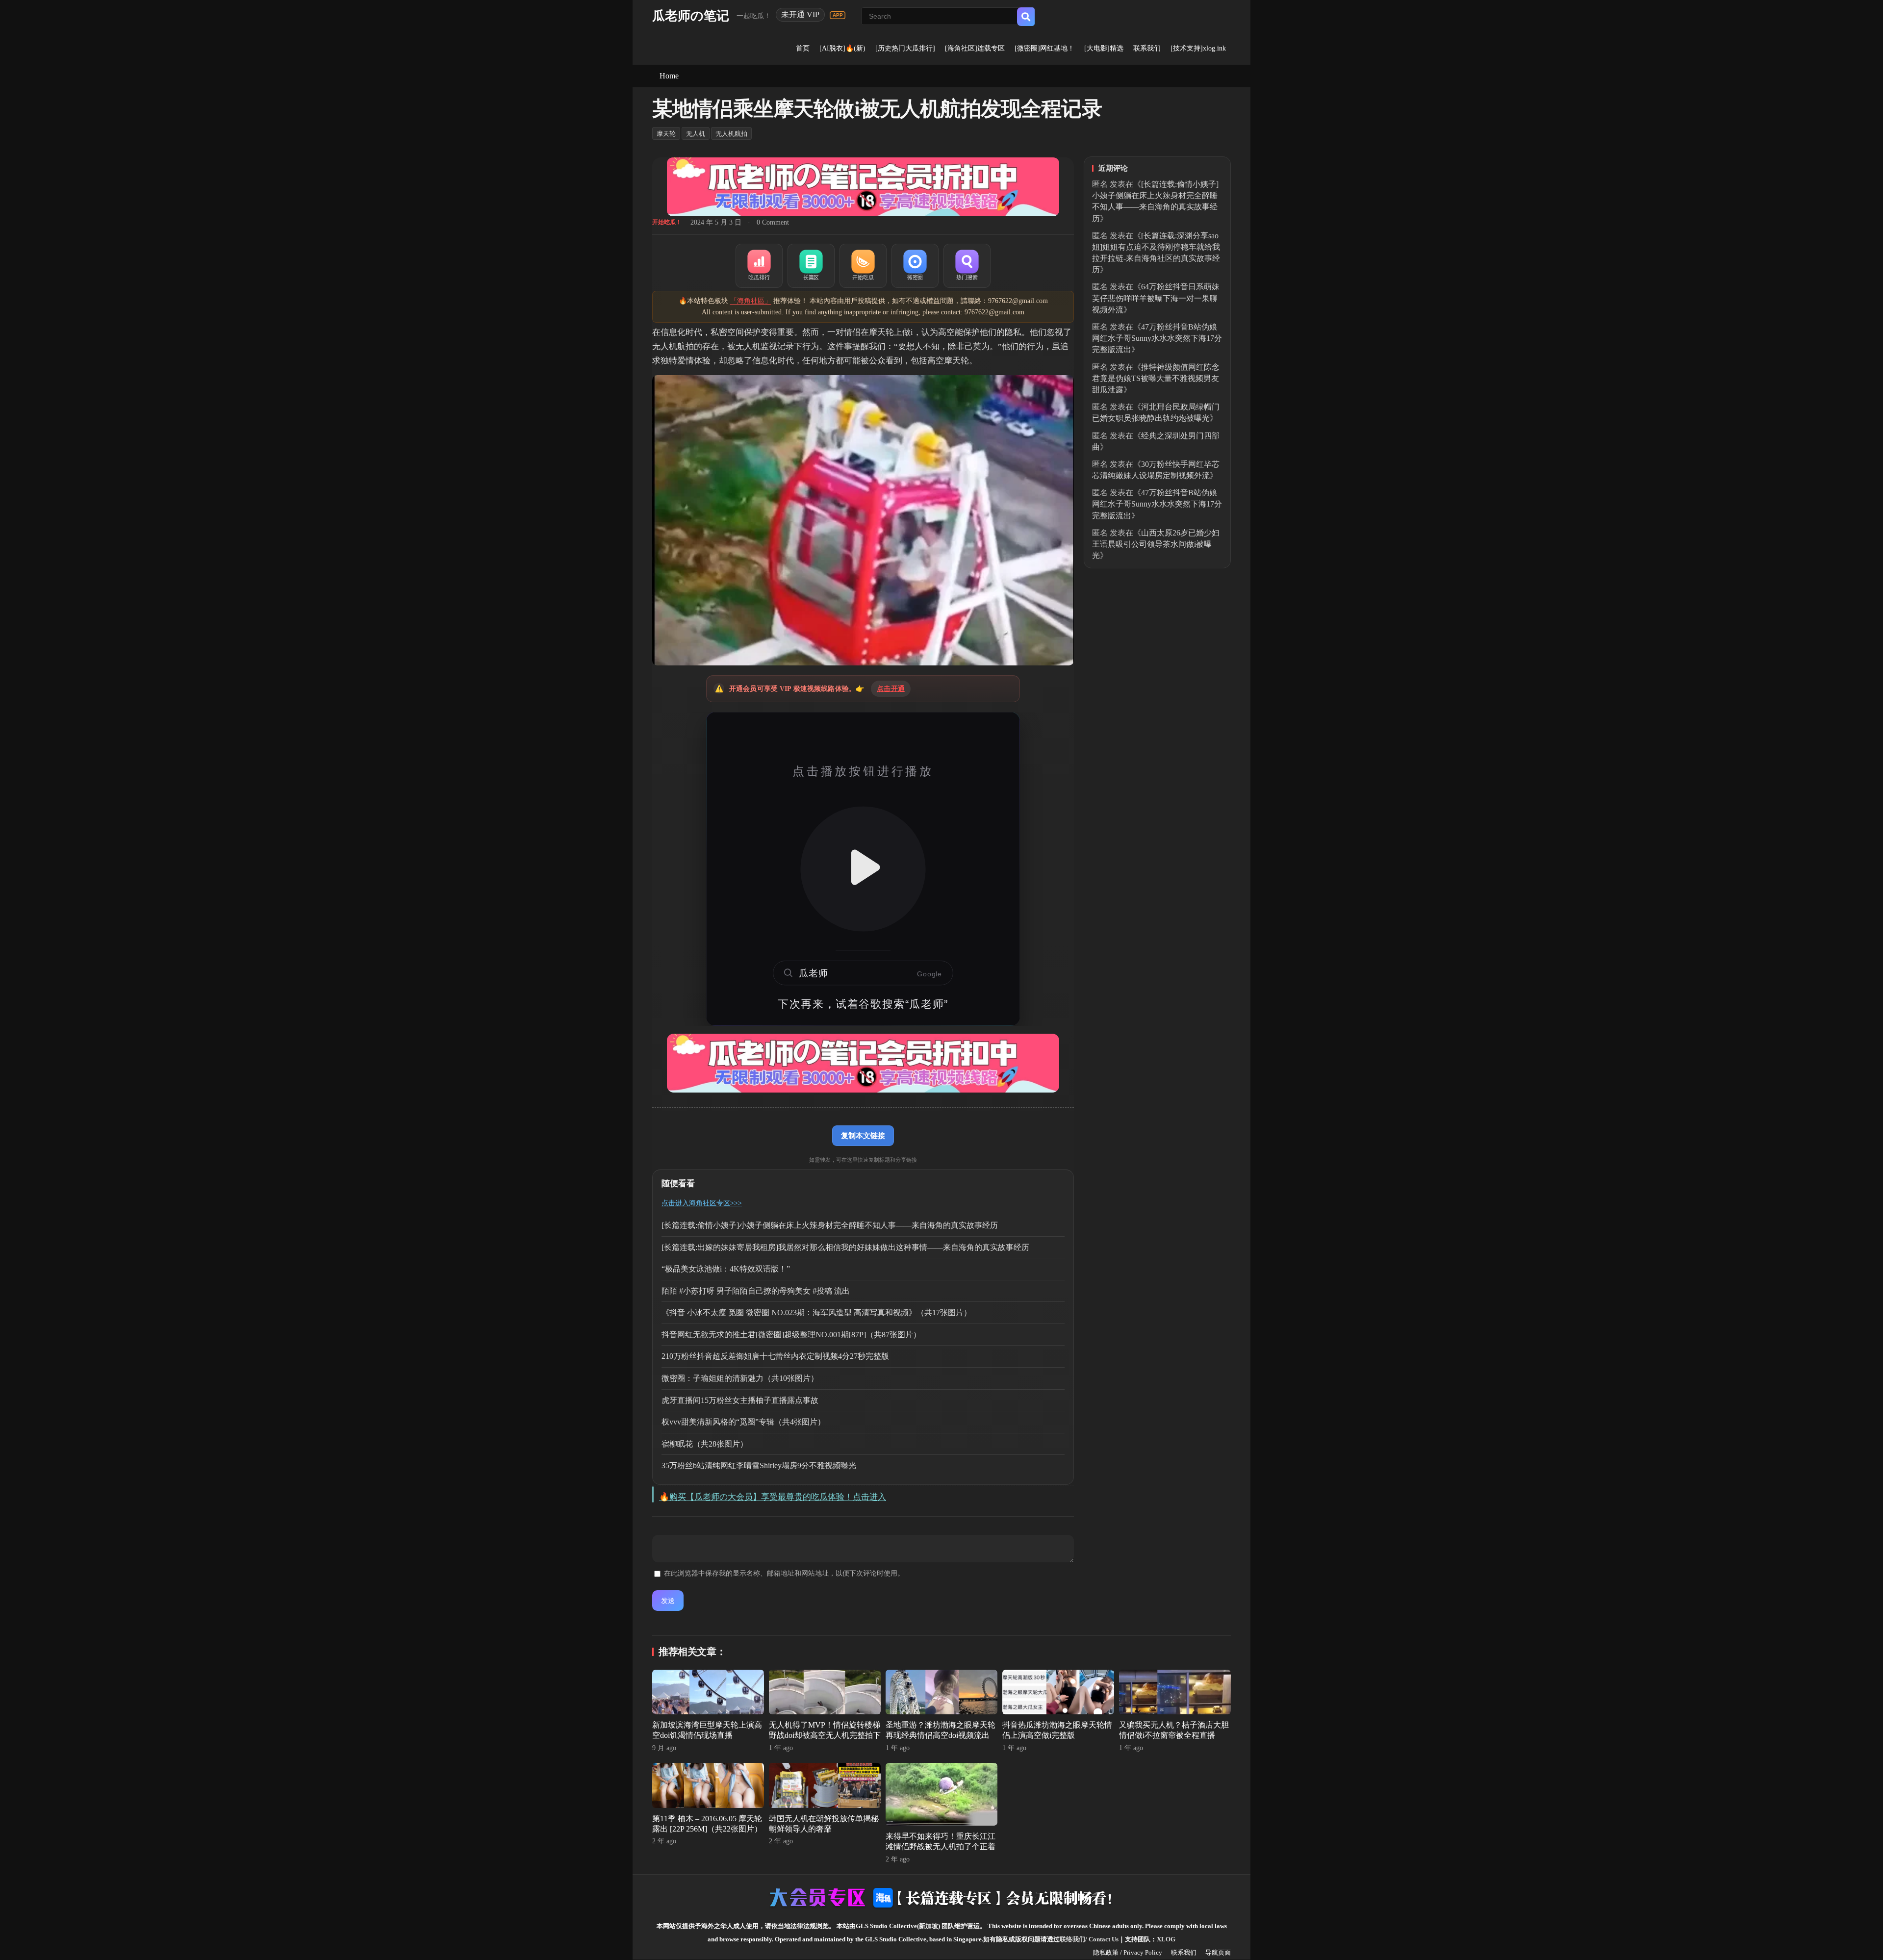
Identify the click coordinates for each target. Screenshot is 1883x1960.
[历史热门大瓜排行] (905, 48)
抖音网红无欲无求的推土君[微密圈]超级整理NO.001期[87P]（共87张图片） (791, 1335)
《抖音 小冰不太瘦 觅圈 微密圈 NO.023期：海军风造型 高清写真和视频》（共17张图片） (816, 1312)
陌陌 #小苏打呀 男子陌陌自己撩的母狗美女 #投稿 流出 (756, 1291)
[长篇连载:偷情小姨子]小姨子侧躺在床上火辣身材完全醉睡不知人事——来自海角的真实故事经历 (830, 1225)
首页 (803, 48)
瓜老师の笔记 (691, 16)
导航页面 (1218, 1952)
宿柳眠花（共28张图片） (705, 1444)
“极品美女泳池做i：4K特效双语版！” (726, 1269)
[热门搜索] (967, 266)
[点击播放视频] (863, 869)
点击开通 (891, 689)
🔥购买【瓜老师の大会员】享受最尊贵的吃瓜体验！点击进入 (773, 1497)
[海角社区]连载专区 (975, 48)
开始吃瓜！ (667, 222)
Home (669, 76)
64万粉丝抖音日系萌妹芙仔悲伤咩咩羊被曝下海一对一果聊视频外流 (1156, 298)
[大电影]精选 (1104, 48)
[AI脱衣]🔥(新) (842, 48)
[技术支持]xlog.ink (1198, 48)
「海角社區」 (751, 301)
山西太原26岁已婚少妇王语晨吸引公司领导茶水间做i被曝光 (1156, 544)
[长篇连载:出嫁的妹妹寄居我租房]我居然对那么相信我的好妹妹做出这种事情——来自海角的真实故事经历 (845, 1247)
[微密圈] (915, 266)
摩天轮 (666, 134)
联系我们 (1147, 48)
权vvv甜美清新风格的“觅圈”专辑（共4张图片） (743, 1422)
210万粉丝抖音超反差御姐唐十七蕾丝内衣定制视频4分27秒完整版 (775, 1356)
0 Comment (773, 222)
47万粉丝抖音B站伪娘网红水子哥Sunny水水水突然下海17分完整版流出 (1157, 338)
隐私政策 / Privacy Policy (1128, 1952)
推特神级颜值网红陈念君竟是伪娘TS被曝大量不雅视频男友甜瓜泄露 (1156, 378)
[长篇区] (811, 266)
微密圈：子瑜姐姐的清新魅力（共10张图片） (740, 1378)
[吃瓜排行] (759, 266)
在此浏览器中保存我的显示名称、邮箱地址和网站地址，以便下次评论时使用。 (784, 1573)
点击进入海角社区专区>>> (702, 1203)
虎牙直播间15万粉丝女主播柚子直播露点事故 (740, 1400)
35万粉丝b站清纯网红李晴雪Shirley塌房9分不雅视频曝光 (759, 1465)
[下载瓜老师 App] (838, 15)
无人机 (696, 134)
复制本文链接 (863, 1135)
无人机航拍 (731, 134)
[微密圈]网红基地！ (1044, 48)
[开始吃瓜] (863, 266)
